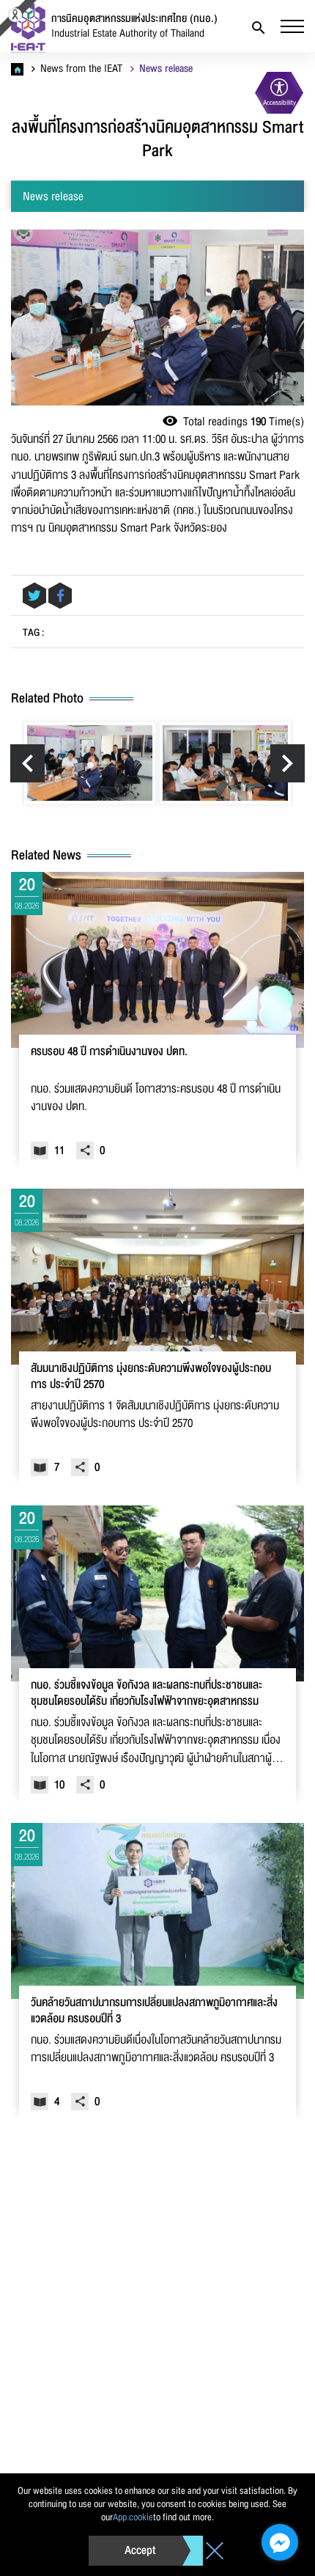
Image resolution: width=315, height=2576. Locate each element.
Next (288, 763)
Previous (27, 763)
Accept (140, 2550)
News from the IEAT (80, 69)
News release (164, 69)
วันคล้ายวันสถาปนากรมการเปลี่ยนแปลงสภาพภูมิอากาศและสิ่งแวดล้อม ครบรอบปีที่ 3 (154, 2011)
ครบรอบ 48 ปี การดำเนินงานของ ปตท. (109, 1053)
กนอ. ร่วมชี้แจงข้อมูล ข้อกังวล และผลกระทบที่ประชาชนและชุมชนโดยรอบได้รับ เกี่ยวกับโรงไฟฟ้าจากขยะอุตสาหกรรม (147, 1694)
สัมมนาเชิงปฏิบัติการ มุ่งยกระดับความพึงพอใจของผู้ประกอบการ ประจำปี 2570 (151, 1377)
